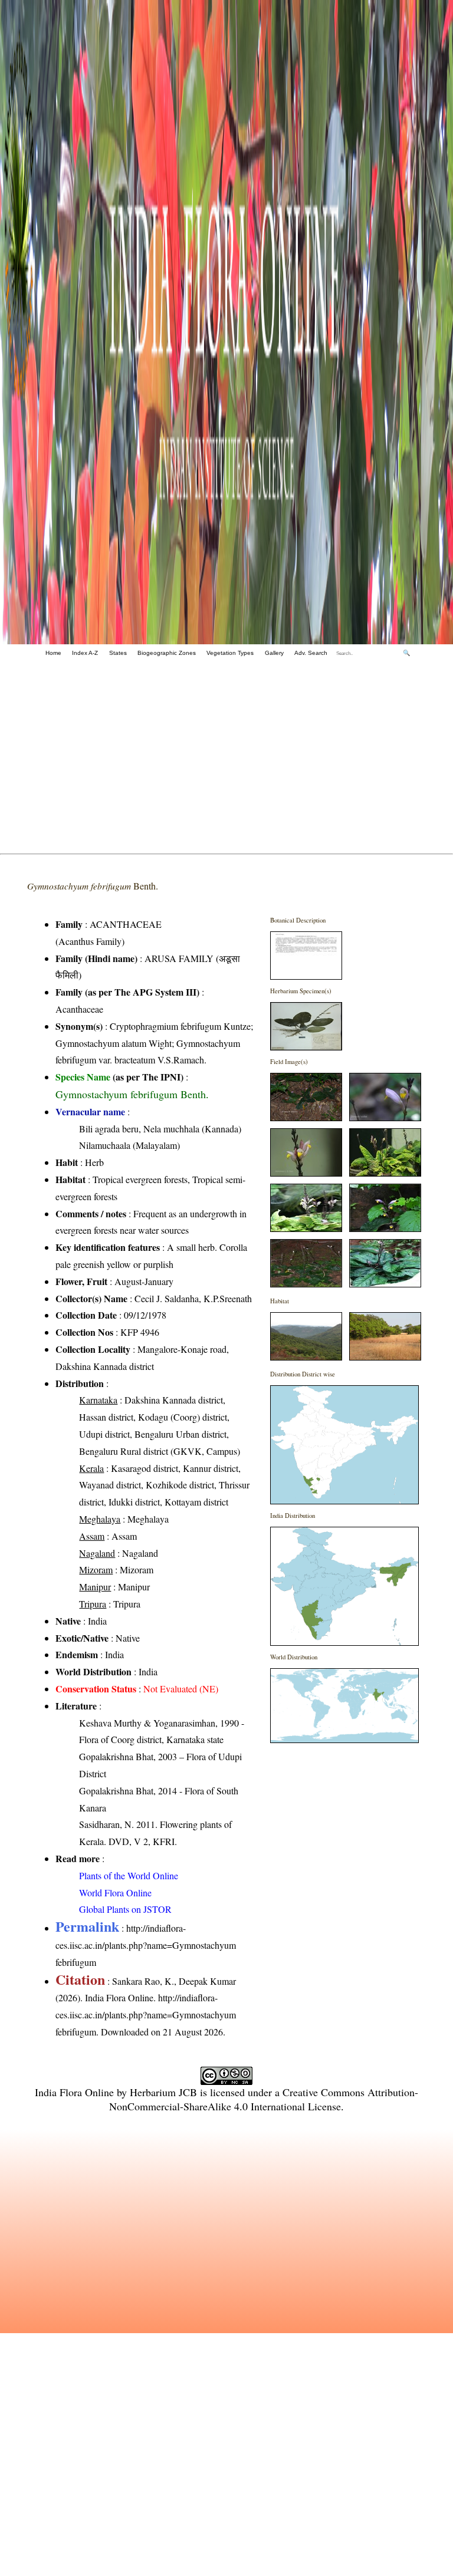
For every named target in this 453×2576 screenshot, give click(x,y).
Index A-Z (85, 653)
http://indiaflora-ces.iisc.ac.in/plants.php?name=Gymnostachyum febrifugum (146, 1945)
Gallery (274, 653)
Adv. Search (311, 653)
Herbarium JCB (163, 2092)
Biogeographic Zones (167, 653)
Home (53, 653)
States (118, 653)
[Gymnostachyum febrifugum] (306, 976)
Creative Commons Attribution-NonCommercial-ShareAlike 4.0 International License (264, 2099)
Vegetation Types (230, 653)
